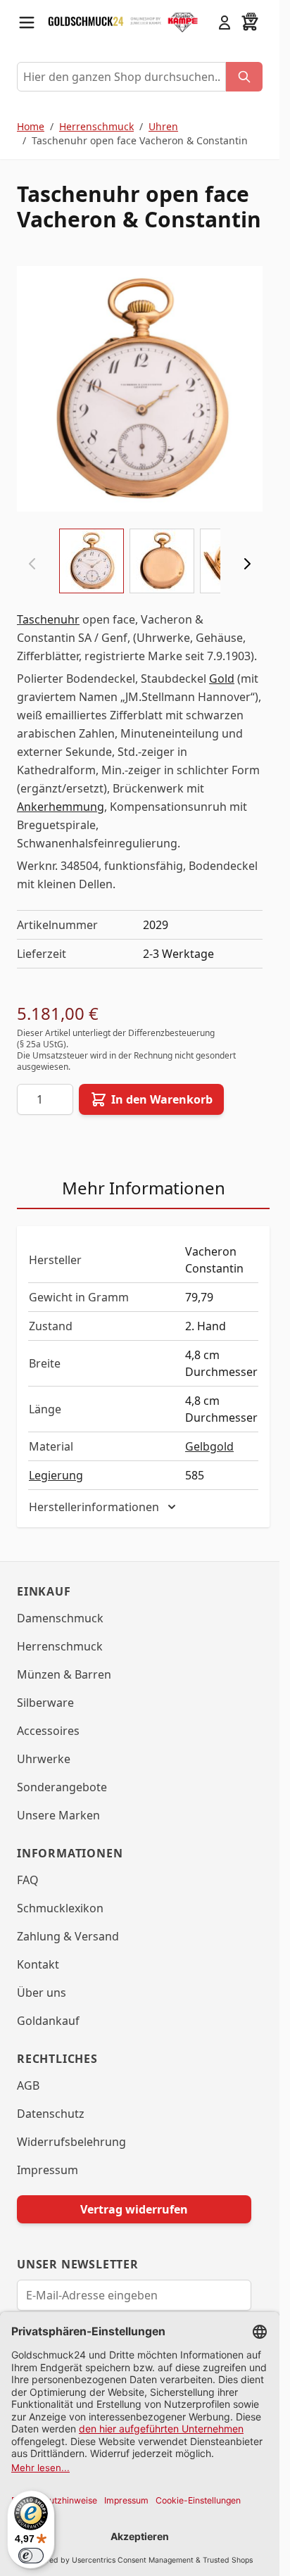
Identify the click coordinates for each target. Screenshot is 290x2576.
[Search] (244, 77)
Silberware (45, 1703)
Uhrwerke (44, 1759)
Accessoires (48, 1731)
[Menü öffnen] (27, 23)
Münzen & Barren (64, 1674)
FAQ (28, 1880)
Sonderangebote (62, 1787)
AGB (28, 2085)
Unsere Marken (58, 1815)
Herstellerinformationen (94, 1507)
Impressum (48, 2170)
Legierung (56, 1475)
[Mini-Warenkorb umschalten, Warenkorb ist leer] (250, 23)
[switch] (31, 2556)
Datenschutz (51, 2114)
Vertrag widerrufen (134, 2209)
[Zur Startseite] (86, 22)
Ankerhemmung (61, 807)
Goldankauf (48, 2021)
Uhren (163, 126)
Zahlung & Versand (68, 1936)
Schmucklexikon (60, 1908)
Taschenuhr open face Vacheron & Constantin (140, 140)
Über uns (42, 1993)
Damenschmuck (60, 1618)
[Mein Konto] (225, 23)
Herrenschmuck (96, 126)
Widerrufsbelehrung (71, 2142)
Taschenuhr (48, 619)
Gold (222, 678)
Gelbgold (209, 1446)
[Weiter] (247, 564)
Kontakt (38, 1964)
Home (31, 126)
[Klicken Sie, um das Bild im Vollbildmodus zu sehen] (140, 389)
